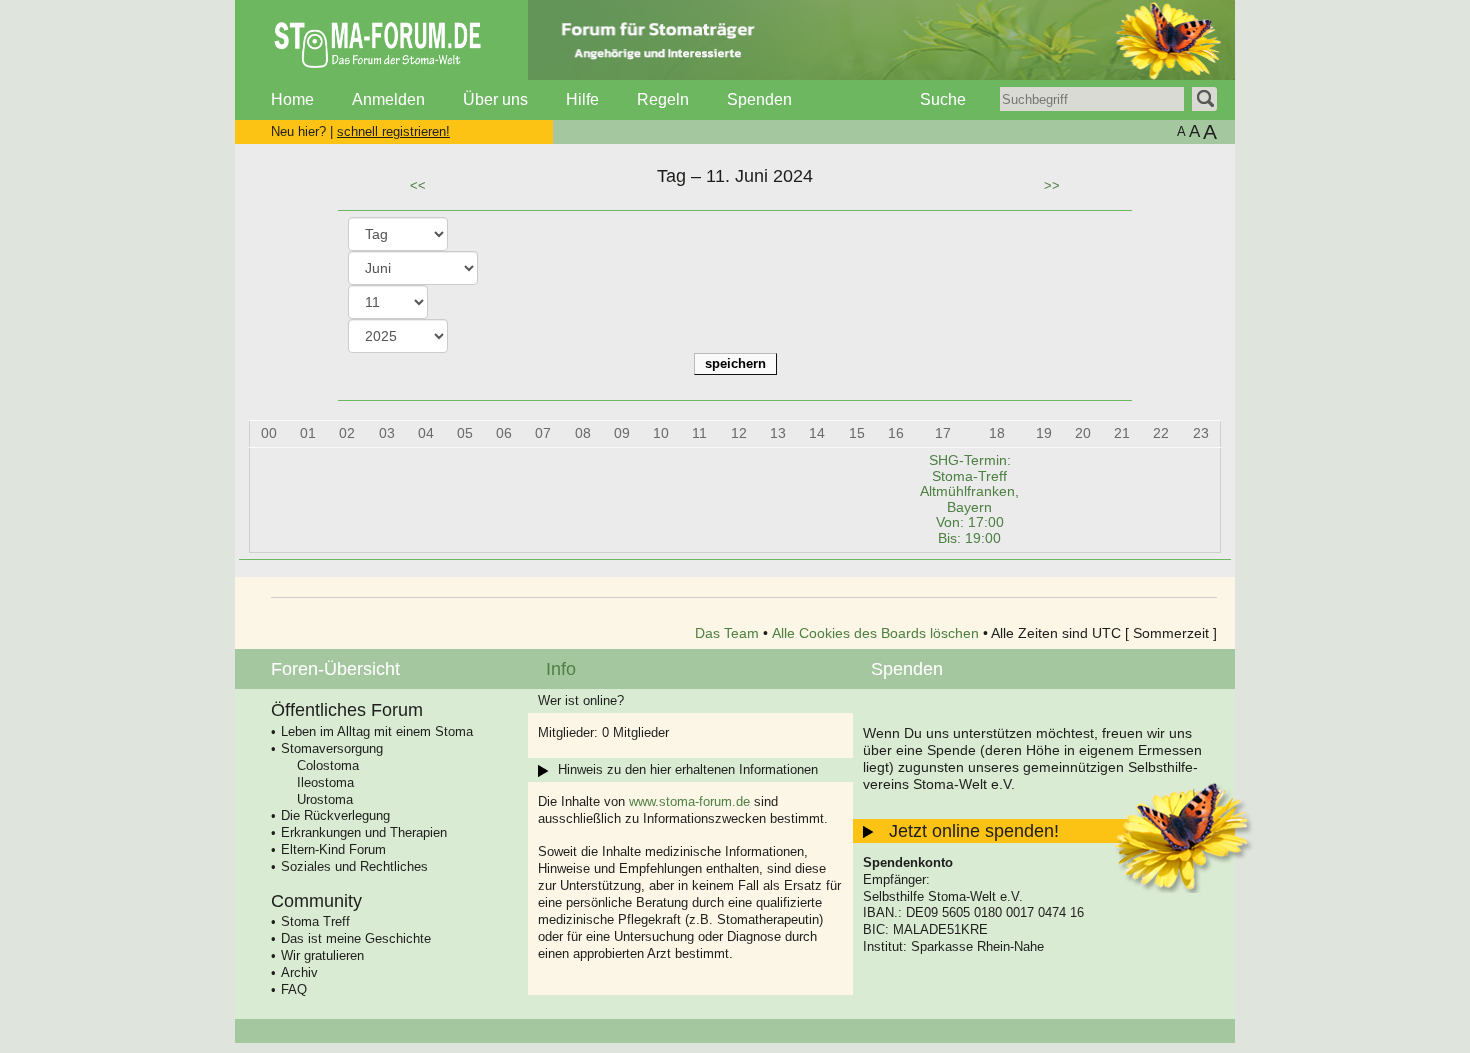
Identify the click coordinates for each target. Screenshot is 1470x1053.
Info (561, 669)
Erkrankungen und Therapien (364, 832)
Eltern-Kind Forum (333, 849)
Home (292, 99)
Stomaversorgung (332, 748)
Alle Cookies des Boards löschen (875, 633)
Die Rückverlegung (335, 815)
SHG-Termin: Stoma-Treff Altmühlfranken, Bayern (969, 499)
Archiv (299, 972)
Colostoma (328, 765)
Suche (943, 99)
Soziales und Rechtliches (354, 866)
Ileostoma (325, 782)
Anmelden (388, 99)
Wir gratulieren (322, 955)
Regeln (663, 99)
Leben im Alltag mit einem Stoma (377, 731)
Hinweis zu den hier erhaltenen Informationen (688, 769)
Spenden (759, 99)
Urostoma (325, 799)
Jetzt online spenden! (974, 831)
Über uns (495, 99)
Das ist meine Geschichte (356, 938)
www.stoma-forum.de (689, 801)
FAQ (294, 989)
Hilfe (582, 99)
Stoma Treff (315, 921)
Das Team (727, 633)
